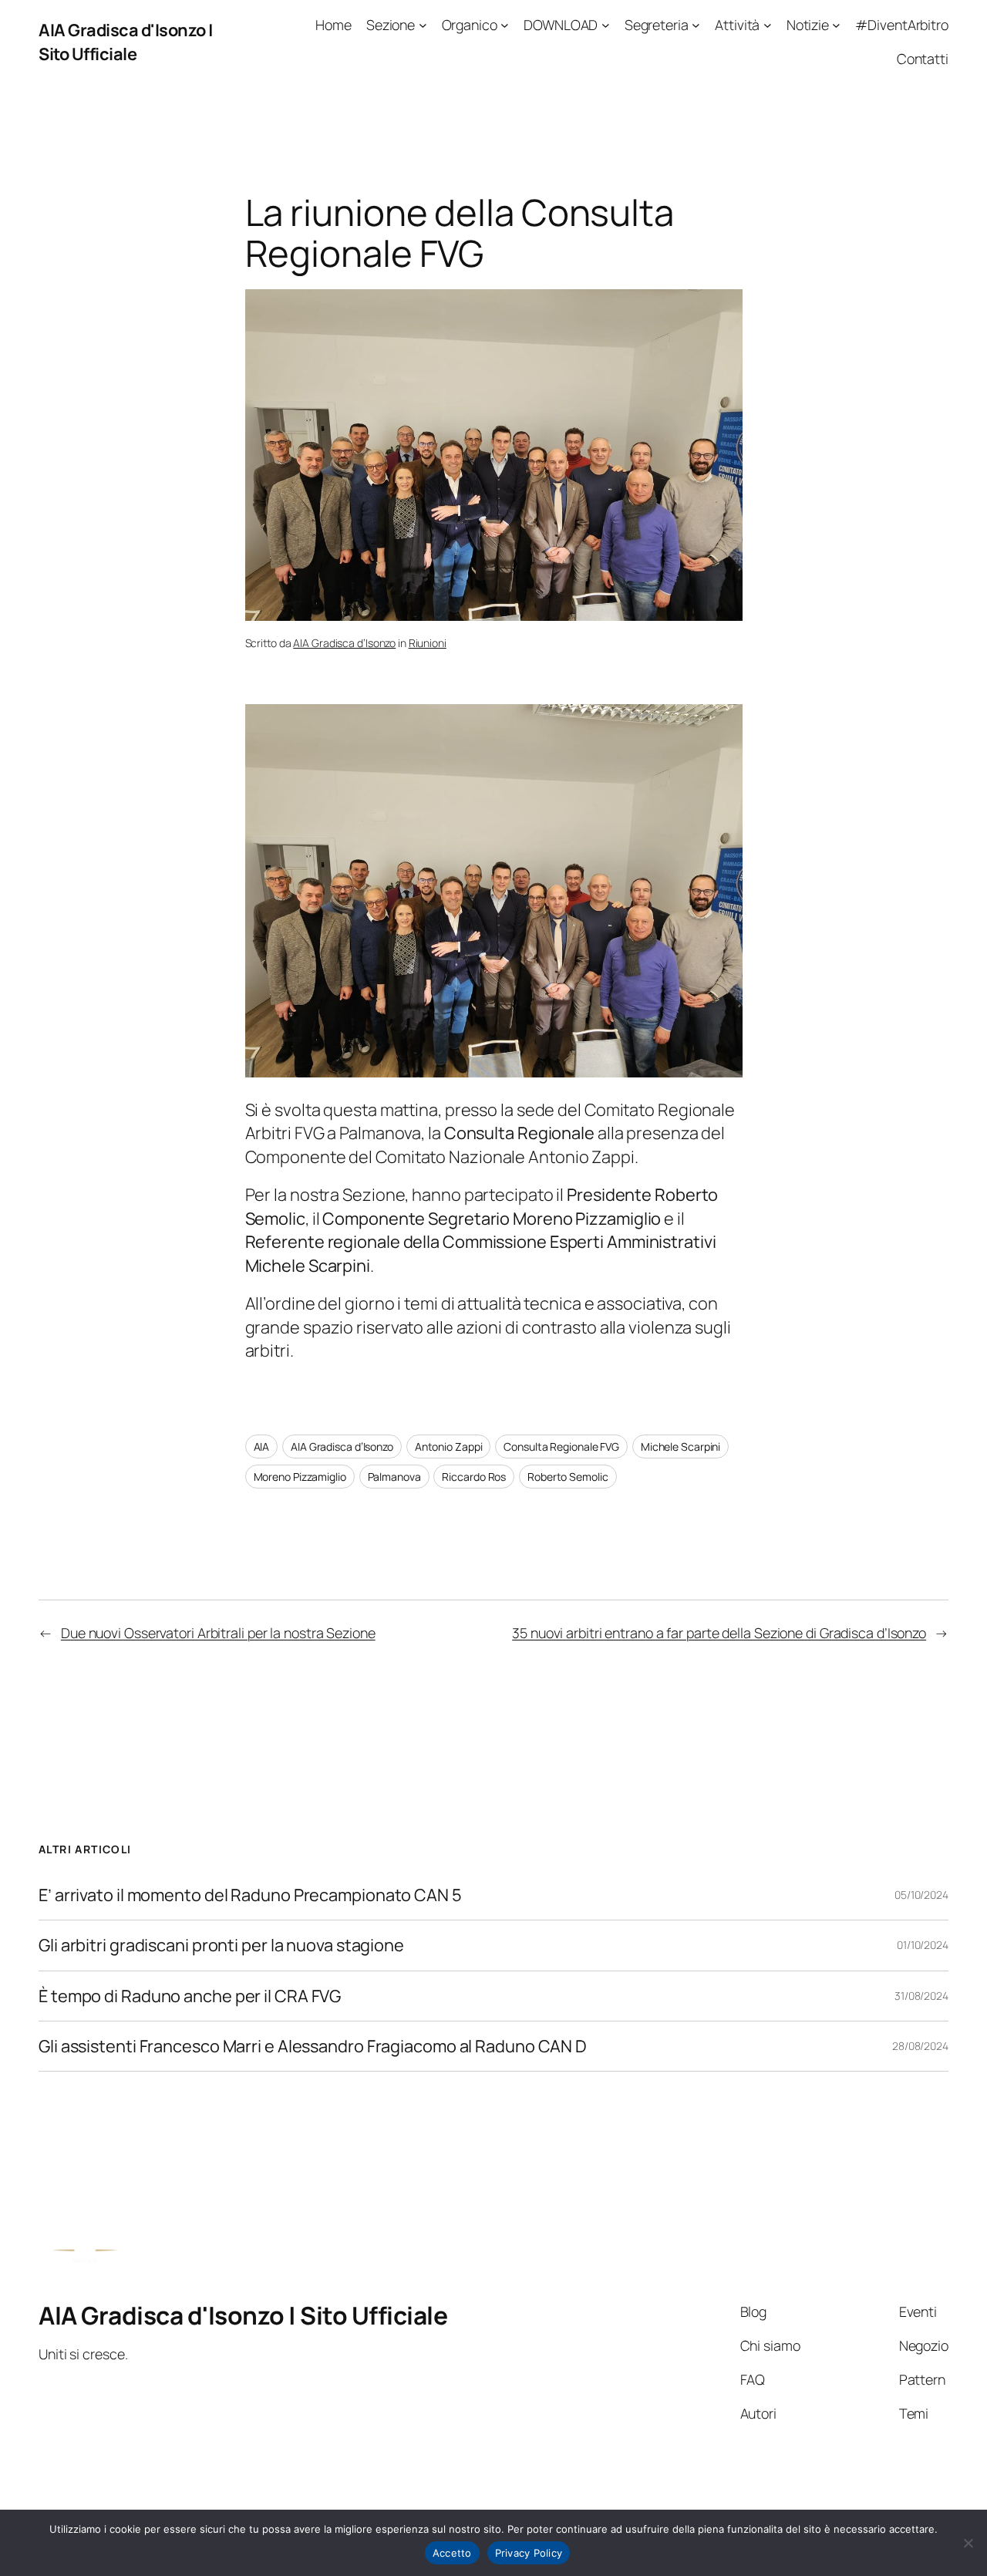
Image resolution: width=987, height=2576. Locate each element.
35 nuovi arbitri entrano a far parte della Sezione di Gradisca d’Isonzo (719, 1633)
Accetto (452, 2553)
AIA (262, 1446)
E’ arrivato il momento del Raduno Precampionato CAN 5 (250, 1895)
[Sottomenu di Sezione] (423, 25)
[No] (968, 2543)
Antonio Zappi (449, 1446)
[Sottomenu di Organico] (505, 25)
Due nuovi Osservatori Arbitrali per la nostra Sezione (218, 1633)
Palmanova (394, 1477)
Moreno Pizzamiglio (300, 1477)
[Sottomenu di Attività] (768, 25)
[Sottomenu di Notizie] (836, 25)
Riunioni (428, 643)
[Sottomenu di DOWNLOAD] (606, 25)
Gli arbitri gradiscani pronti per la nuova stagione (221, 1945)
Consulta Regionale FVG (561, 1446)
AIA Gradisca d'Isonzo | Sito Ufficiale (126, 42)
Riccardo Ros (474, 1477)
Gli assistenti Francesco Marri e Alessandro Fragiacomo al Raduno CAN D (313, 2046)
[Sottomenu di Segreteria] (696, 25)
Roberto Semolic (568, 1477)
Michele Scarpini (680, 1446)
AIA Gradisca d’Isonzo (344, 643)
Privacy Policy (529, 2553)
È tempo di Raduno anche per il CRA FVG (190, 1996)
